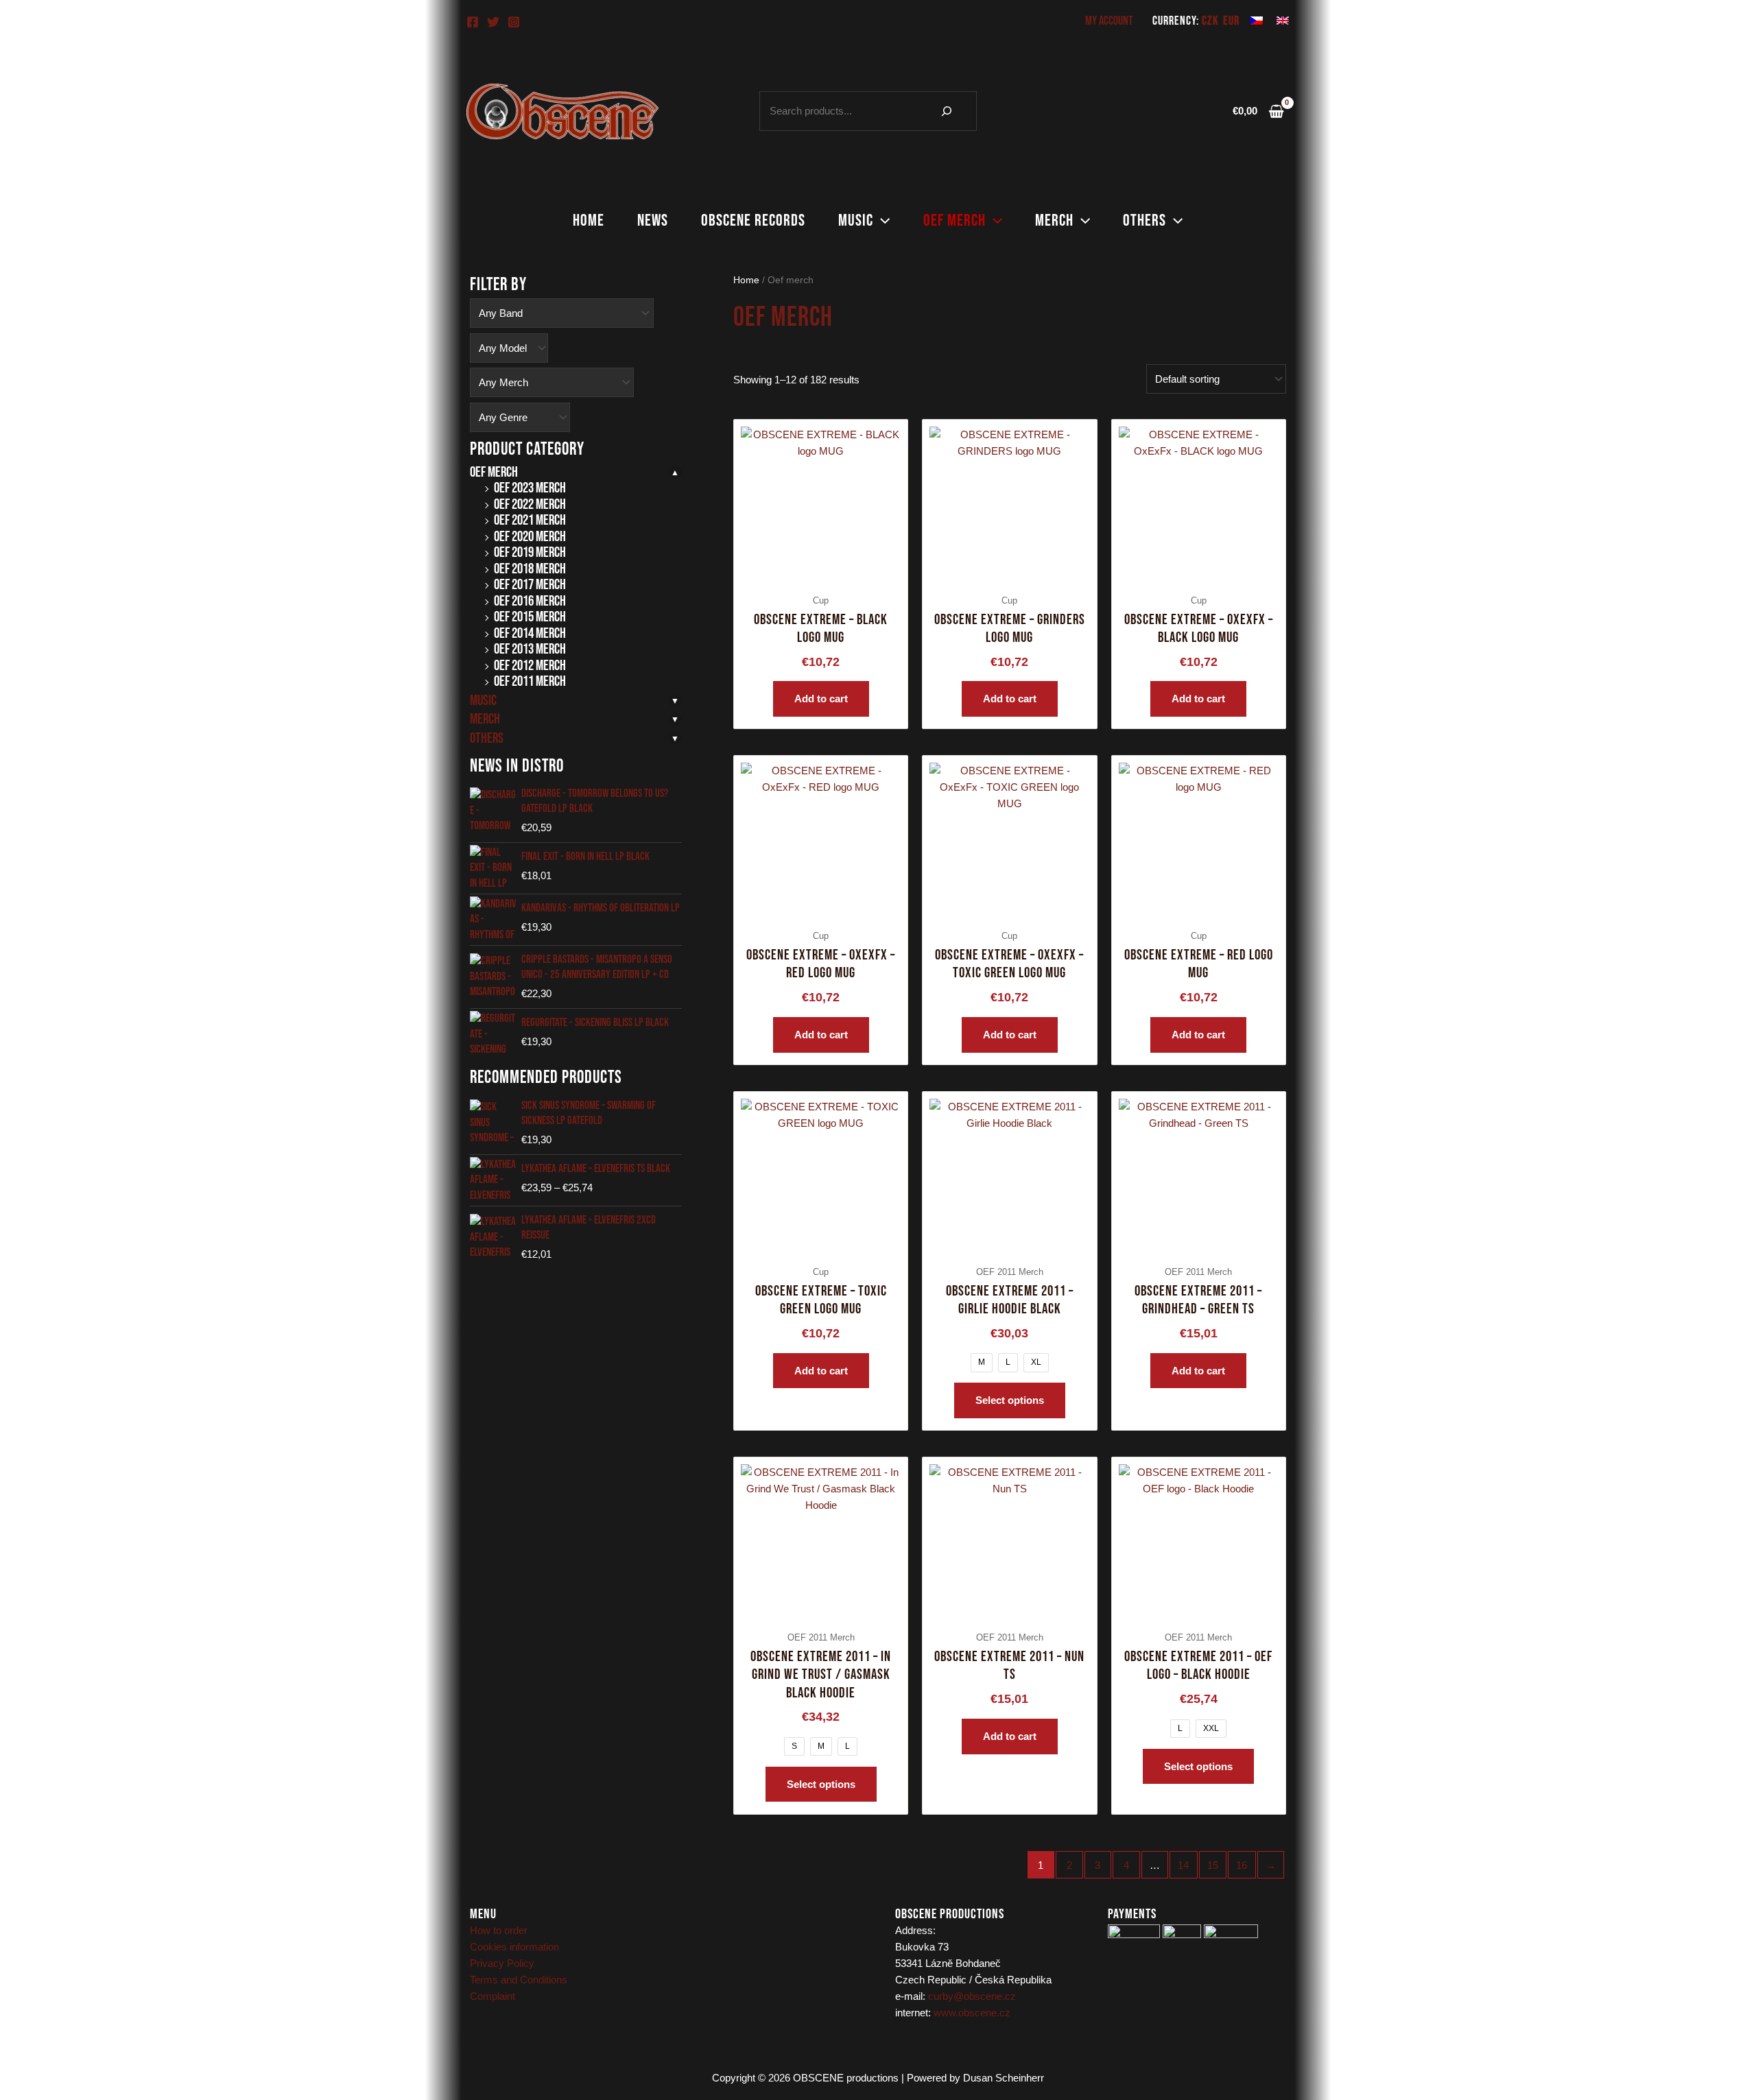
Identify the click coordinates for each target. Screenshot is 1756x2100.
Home (589, 220)
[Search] (947, 111)
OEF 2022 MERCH (530, 504)
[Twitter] (493, 22)
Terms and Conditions (519, 1980)
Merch (1054, 220)
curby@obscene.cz (972, 1996)
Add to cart (821, 699)
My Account (1109, 21)
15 (1213, 1865)
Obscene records (753, 220)
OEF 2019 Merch (530, 552)
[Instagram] (514, 22)
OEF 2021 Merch (530, 520)
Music (856, 220)
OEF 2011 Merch (530, 681)
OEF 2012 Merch (530, 666)
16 (1242, 1865)
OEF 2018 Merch (530, 569)
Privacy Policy (502, 1963)
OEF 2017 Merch (530, 585)
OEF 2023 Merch (530, 488)
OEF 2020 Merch (530, 537)
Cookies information (514, 1947)
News (653, 220)
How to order (499, 1930)
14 (1183, 1865)
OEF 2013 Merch (530, 649)
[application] (881, 221)
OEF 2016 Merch (530, 601)
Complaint (493, 1996)
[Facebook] (473, 22)
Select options (1010, 1400)
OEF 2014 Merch (530, 633)
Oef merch (954, 220)
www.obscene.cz (972, 2013)
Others (1144, 220)
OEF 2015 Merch (530, 617)
